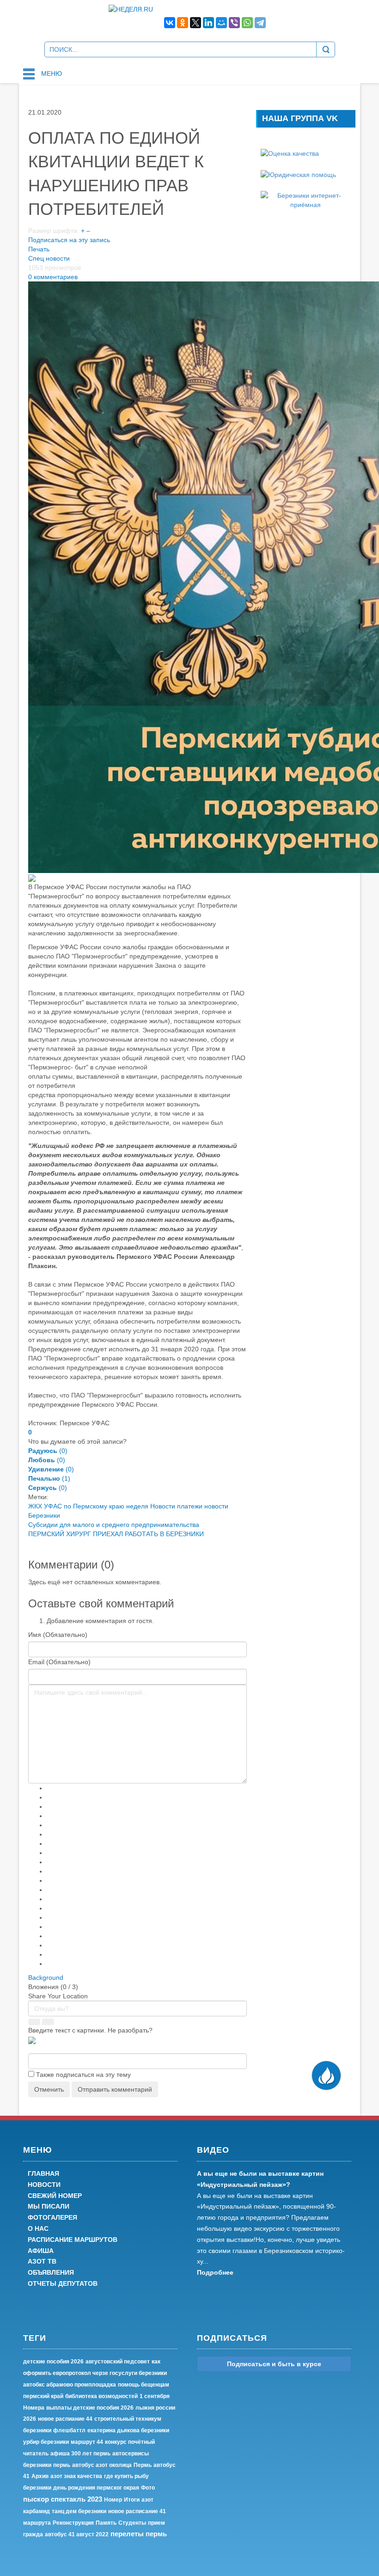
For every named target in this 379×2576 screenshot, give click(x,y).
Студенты (132, 2523)
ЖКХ (35, 1506)
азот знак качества (76, 2476)
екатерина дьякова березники (128, 2430)
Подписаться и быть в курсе (274, 2364)
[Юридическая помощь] (298, 174)
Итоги (132, 2500)
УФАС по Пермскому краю (84, 1506)
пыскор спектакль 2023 (63, 2499)
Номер (113, 2500)
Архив (40, 2476)
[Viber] (234, 23)
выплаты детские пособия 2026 (90, 2408)
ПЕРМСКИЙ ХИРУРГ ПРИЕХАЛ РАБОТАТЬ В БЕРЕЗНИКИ (116, 1534)
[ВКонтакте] (170, 23)
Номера (34, 2408)
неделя (137, 1506)
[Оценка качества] (290, 153)
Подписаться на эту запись (69, 240)
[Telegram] (260, 23)
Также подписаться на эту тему (83, 2075)
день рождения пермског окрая (96, 2488)
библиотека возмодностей (101, 2396)
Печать (39, 249)
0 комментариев (53, 277)
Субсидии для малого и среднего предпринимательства (114, 1525)
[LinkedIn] (208, 23)
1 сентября (155, 2396)
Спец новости (49, 258)
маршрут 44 (87, 2442)
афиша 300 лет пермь (80, 2454)
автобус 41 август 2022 (77, 2534)
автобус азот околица (102, 2465)
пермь (62, 2465)
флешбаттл (69, 2430)
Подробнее (215, 2272)
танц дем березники (79, 2511)
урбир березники (46, 2442)
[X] (196, 23)
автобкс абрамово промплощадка (70, 2385)
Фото (148, 2488)
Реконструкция (73, 2523)
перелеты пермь (139, 2534)
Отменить (49, 2089)
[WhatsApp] (247, 23)
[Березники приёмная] (306, 200)
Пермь (143, 2465)
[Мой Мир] (221, 23)
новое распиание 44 (65, 2419)
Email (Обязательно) (59, 1662)
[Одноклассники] (183, 23)
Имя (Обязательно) (58, 1635)
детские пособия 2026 (53, 2362)
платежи (190, 1506)
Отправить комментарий (115, 2089)
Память (106, 2523)
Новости (163, 1506)
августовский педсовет (118, 2362)
